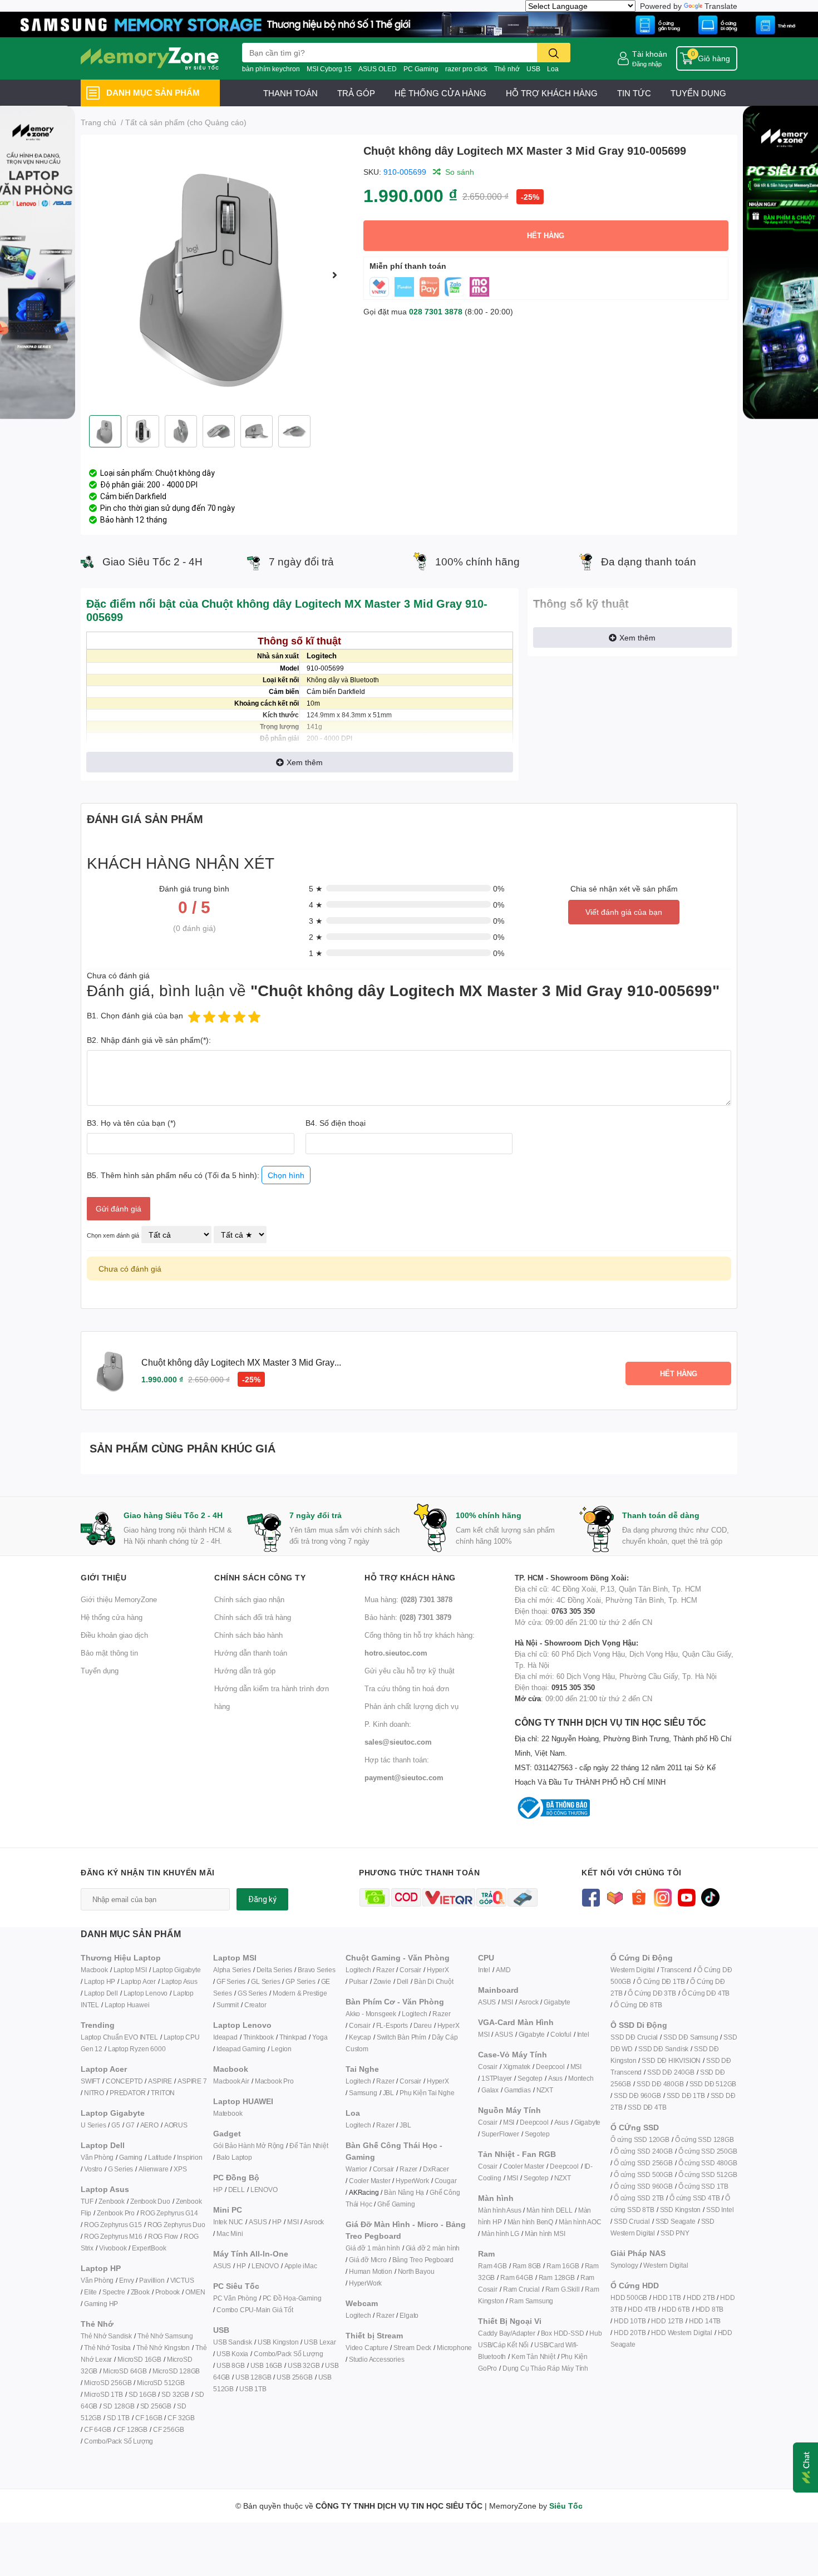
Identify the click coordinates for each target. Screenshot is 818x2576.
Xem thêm (305, 762)
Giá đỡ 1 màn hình (373, 2248)
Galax (490, 2090)
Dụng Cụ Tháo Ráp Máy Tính (545, 2368)
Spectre (114, 2292)
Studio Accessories (376, 2359)
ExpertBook (149, 2248)
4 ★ (316, 905)
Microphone (454, 2348)
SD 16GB (142, 2394)
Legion (281, 2049)
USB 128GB (253, 2377)
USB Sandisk (233, 2342)
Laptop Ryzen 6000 (137, 2049)
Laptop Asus (179, 1981)
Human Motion (371, 2271)
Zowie (382, 1981)
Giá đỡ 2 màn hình (433, 2248)
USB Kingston (278, 2342)
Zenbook (112, 2201)
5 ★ (316, 888)
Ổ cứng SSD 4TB (694, 2198)
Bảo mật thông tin (109, 1653)
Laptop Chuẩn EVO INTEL (119, 2037)
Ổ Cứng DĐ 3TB (652, 1993)
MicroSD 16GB (139, 2359)
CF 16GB (149, 2418)
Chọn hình (286, 1175)
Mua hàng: (408, 1599)
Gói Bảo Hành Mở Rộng (248, 2146)
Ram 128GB (557, 2277)
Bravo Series (317, 1970)
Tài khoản (650, 54)
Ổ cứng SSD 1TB (703, 2186)
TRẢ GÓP (356, 93)
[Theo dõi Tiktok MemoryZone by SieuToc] (710, 1896)
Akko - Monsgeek (371, 2014)
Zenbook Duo (150, 2201)
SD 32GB (175, 2394)
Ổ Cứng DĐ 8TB (638, 2005)
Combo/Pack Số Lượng (119, 2441)
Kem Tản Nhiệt (533, 2356)
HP (218, 2190)
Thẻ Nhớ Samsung (165, 2336)
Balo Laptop (234, 2157)
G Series (120, 2169)
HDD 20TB (630, 2333)
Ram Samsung (531, 2301)
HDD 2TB (701, 2297)
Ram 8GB (527, 2266)
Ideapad (225, 2037)
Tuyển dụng (100, 1671)
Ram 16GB (563, 2266)
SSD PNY (675, 2233)
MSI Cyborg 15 (329, 69)
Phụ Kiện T (415, 2093)
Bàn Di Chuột (434, 1981)
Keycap (360, 2037)
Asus (555, 2078)
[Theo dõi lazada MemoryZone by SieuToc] (615, 1896)
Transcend (676, 1970)
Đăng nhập (647, 64)
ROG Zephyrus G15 (113, 2225)
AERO (149, 2125)
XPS (180, 2169)
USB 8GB (231, 2365)
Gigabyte (557, 2002)
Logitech (358, 1970)
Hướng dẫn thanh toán (251, 1653)
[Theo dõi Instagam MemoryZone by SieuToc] (662, 1896)
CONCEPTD (124, 2081)
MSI (293, 2222)
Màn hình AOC (580, 2222)
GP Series (300, 1981)
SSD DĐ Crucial (634, 2037)
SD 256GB (156, 2406)
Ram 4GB (492, 2266)
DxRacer (436, 2169)
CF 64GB (98, 2429)
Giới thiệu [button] (104, 1577)
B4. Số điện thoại (336, 1123)
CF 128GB (132, 2429)
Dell (403, 1981)
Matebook (228, 2113)
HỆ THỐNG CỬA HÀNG (440, 93)
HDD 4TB (642, 2309)
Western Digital (633, 1970)
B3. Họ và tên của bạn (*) (131, 1123)
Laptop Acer (138, 1981)
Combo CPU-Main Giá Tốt (255, 2310)
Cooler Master (369, 2181)
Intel (484, 1970)
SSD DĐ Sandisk (663, 2049)
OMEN (195, 2292)
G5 (116, 2125)
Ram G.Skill (563, 2289)
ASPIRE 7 (192, 2081)
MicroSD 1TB (104, 2394)
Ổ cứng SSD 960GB (643, 2186)
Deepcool (550, 2067)
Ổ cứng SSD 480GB (708, 2163)
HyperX (438, 1970)
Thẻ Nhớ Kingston (163, 2348)
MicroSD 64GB (125, 2371)
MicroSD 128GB (176, 2371)
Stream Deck (412, 2348)
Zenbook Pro (116, 2213)
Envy (126, 2280)
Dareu (423, 2025)
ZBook (140, 2292)
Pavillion (152, 2280)
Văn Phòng (97, 2157)
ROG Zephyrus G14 (169, 2213)
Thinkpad (293, 2037)
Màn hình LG (500, 2233)
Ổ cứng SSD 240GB (643, 2151)
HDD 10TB (630, 2321)
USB (533, 69)
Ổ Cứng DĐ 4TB (706, 1993)
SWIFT (90, 2081)
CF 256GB (168, 2429)
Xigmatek (517, 2067)
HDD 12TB (667, 2321)
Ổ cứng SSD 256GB (643, 2163)
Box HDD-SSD (563, 2333)
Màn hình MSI (545, 2233)
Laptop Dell (101, 1993)
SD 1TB (118, 2418)
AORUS (176, 2125)
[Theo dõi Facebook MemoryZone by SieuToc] (591, 1896)
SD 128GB (119, 2406)
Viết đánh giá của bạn (624, 912)
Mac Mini (230, 2233)
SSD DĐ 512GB (713, 2084)
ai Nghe (443, 2093)
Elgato (409, 2315)
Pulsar (358, 1981)
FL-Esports (392, 2025)
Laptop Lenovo (146, 1993)
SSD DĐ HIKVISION (671, 2060)
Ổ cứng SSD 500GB (643, 2174)
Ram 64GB (516, 2277)
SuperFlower (500, 2134)
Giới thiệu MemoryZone (119, 1599)
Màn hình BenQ (530, 2222)
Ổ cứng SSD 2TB (639, 2198)
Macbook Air (231, 2081)
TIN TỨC (634, 93)
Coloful (561, 2034)
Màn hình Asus (499, 2210)
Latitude (160, 2157)
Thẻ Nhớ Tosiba (107, 2348)
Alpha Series (232, 1970)
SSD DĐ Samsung (691, 2037)
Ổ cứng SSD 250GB (708, 2151)
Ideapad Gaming (241, 2049)
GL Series (265, 1981)
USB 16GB (266, 2365)
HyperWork (412, 2181)
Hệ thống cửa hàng (112, 1617)
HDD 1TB (667, 2297)
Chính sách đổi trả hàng (253, 1617)
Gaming (131, 2157)
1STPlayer (497, 2078)
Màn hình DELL (549, 2210)
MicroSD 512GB (161, 2383)
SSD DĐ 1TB (686, 2095)
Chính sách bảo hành (248, 1635)
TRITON (163, 2093)
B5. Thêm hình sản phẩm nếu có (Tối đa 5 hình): (196, 1175)
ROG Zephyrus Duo (176, 2225)
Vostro (93, 2169)
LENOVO (264, 2190)
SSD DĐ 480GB (660, 2084)
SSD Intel (720, 2210)
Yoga (320, 2037)
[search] (554, 53)
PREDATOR (127, 2093)
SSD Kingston (681, 2210)
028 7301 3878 (436, 311)
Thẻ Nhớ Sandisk (106, 2336)
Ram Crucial (521, 2289)
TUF (87, 2201)
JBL (388, 2093)
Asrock (314, 2222)
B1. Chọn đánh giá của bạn (135, 1015)
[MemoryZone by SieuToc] (150, 58)
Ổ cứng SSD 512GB (708, 2174)
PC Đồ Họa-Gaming (292, 2298)
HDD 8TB (710, 2309)
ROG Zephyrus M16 (113, 2236)
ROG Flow (163, 2236)
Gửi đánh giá (119, 1208)
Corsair (410, 1970)
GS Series (252, 1993)
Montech (581, 2078)
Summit (228, 2005)
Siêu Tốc (566, 2506)
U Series (93, 2125)
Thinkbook (258, 2037)
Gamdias (518, 2090)
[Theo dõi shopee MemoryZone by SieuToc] (639, 1896)
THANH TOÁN (290, 93)
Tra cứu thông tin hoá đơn (407, 1688)
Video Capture (367, 2348)
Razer (385, 1970)
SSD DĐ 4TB (647, 2107)
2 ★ (316, 937)
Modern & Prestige (300, 1993)
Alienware (153, 2169)
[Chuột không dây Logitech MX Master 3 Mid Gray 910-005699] (218, 275)
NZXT (545, 2090)
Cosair (488, 2067)
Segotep (530, 2078)
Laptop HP (100, 1981)
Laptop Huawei (127, 2005)
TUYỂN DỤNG (698, 93)
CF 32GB (181, 2418)
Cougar (446, 2181)
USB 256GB (294, 2377)
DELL (236, 2190)
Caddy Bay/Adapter (507, 2333)
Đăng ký (262, 1899)
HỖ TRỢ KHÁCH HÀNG (552, 93)
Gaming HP (101, 2304)
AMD (503, 1970)
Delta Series (275, 1970)
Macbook (94, 1970)
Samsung (363, 2093)
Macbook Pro (274, 2081)
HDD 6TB (676, 2309)
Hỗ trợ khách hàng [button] (410, 1577)
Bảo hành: (408, 1617)
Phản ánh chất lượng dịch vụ (412, 1706)
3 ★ (316, 921)
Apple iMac (301, 2266)
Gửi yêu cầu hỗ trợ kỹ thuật (410, 1671)
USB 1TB (253, 2389)
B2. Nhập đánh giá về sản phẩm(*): (149, 1040)
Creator (255, 2005)
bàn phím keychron (271, 69)
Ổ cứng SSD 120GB (640, 2139)
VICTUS (182, 2280)
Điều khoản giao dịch (114, 1635)
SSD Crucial (632, 2221)
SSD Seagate (676, 2221)
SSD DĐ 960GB (637, 2095)
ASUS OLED (378, 69)
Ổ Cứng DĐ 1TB (661, 1981)
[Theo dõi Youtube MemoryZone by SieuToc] (686, 1896)
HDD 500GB (629, 2297)
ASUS (258, 2222)
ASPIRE (160, 2081)
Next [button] (335, 275)
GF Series (231, 1981)
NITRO (94, 2093)
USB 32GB (304, 2365)
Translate (721, 6)
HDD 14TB (705, 2321)
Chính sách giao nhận (249, 1599)
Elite (90, 2292)
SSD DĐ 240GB (671, 2072)
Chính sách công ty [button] (260, 1577)
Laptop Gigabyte (177, 1970)
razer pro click (466, 69)
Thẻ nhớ (507, 69)
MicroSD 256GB (108, 2383)
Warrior (356, 2169)
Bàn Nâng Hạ (404, 2192)
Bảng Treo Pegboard (423, 2260)
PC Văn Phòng (235, 2298)
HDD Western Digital (681, 2333)
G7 (130, 2125)
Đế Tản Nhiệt (309, 2146)
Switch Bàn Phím (401, 2037)
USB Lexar (320, 2342)
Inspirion (189, 2157)
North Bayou (416, 2271)
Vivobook (113, 2248)
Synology (624, 2265)
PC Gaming (421, 69)
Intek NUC (228, 2222)
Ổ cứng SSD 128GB (704, 2139)
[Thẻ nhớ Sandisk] (409, 24)
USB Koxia (232, 2354)
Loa (553, 69)
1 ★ (316, 953)
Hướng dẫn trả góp (245, 1671)
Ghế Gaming (396, 2204)
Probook (168, 2292)
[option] (218, 275)
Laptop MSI (130, 1970)
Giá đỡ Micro (368, 2260)
